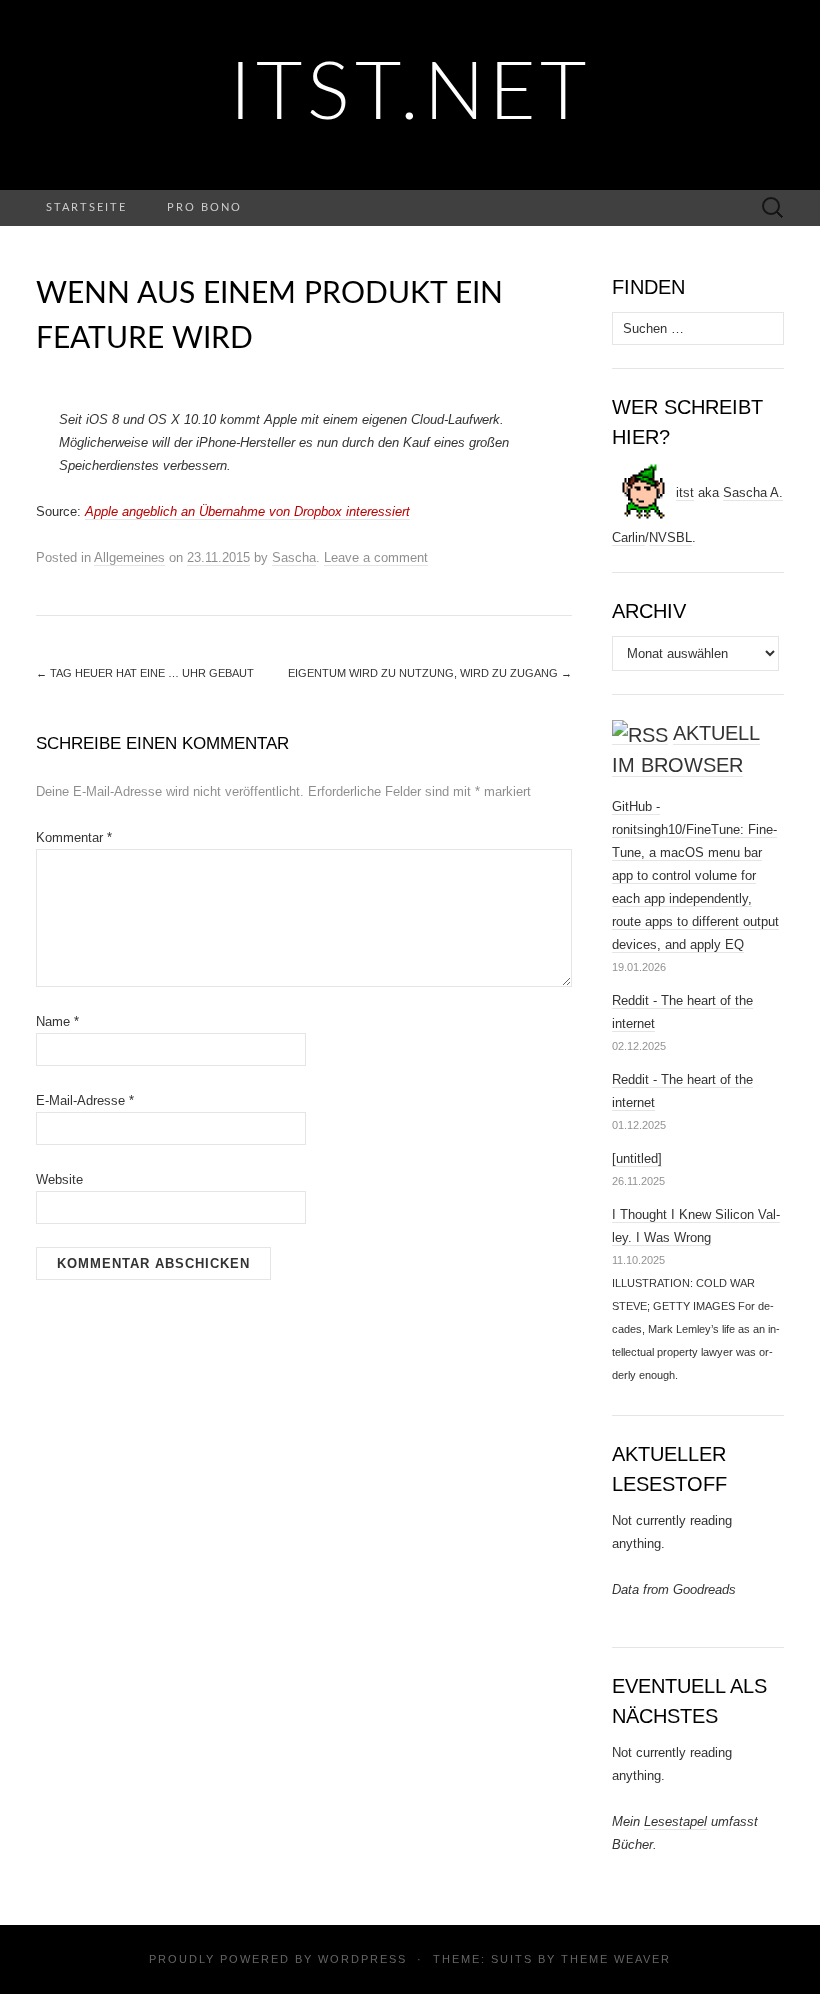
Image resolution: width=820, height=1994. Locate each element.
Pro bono (204, 207)
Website (59, 1179)
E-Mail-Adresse (85, 1100)
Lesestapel (675, 1821)
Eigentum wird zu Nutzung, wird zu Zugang (430, 673)
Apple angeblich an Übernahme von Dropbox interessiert (247, 511)
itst (685, 492)
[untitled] (637, 1158)
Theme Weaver (616, 1959)
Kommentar (74, 837)
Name (57, 1021)
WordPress (362, 1959)
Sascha (294, 557)
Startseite (86, 207)
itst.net (410, 95)
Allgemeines (129, 557)
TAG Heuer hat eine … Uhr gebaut (145, 673)
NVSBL (670, 537)
